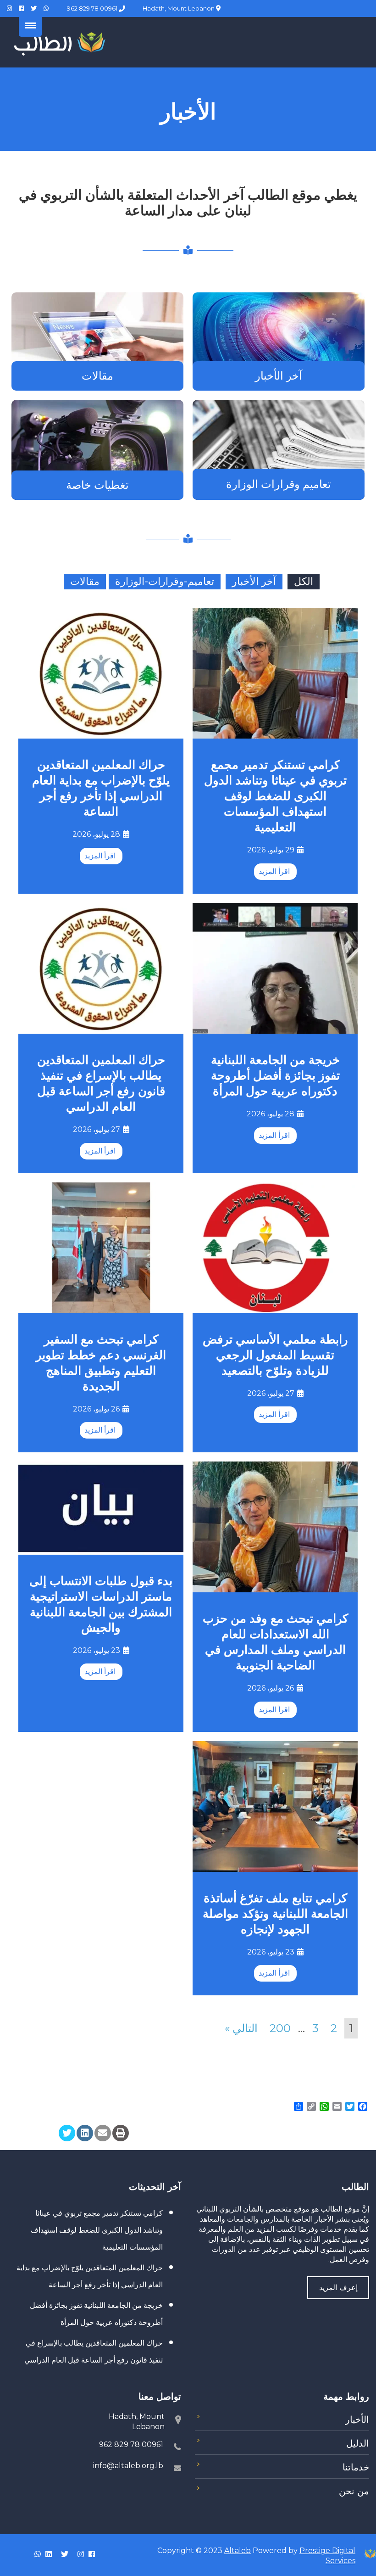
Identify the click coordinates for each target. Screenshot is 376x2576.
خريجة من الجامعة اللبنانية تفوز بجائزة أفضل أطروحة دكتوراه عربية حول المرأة (275, 1075)
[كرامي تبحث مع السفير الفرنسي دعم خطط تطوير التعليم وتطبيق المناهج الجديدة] (101, 1246)
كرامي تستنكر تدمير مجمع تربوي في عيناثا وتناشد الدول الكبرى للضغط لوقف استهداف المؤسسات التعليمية (275, 796)
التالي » (241, 2028)
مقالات (97, 376)
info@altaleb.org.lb (128, 2466)
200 (280, 2028)
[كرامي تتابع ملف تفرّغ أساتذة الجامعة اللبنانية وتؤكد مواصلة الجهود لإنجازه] (275, 1806)
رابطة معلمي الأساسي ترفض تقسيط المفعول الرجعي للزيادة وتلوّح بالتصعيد (275, 1355)
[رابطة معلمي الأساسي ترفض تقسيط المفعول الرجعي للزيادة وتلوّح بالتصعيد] (275, 1246)
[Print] (121, 2133)
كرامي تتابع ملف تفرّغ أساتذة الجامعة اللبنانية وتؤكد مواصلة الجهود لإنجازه (275, 1914)
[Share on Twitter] (67, 2133)
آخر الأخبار (279, 376)
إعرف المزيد (338, 2288)
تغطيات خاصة (97, 485)
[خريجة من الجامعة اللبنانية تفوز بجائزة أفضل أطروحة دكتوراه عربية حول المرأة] (275, 967)
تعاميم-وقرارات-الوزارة (165, 581)
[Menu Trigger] (30, 25)
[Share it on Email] (103, 2133)
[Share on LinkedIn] (85, 2133)
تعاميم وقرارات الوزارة (279, 484)
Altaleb (238, 2551)
